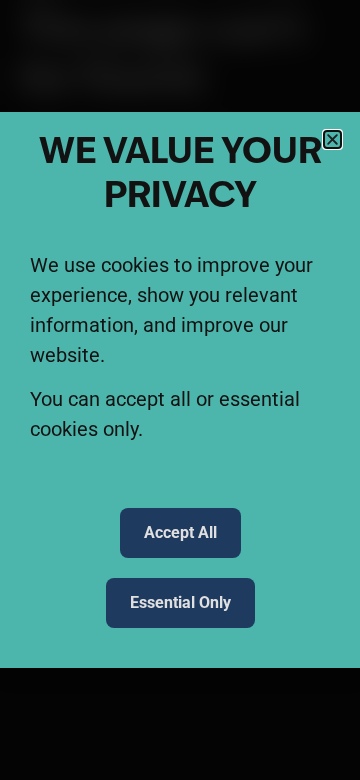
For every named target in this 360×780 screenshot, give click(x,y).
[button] (332, 139)
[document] (180, 390)
